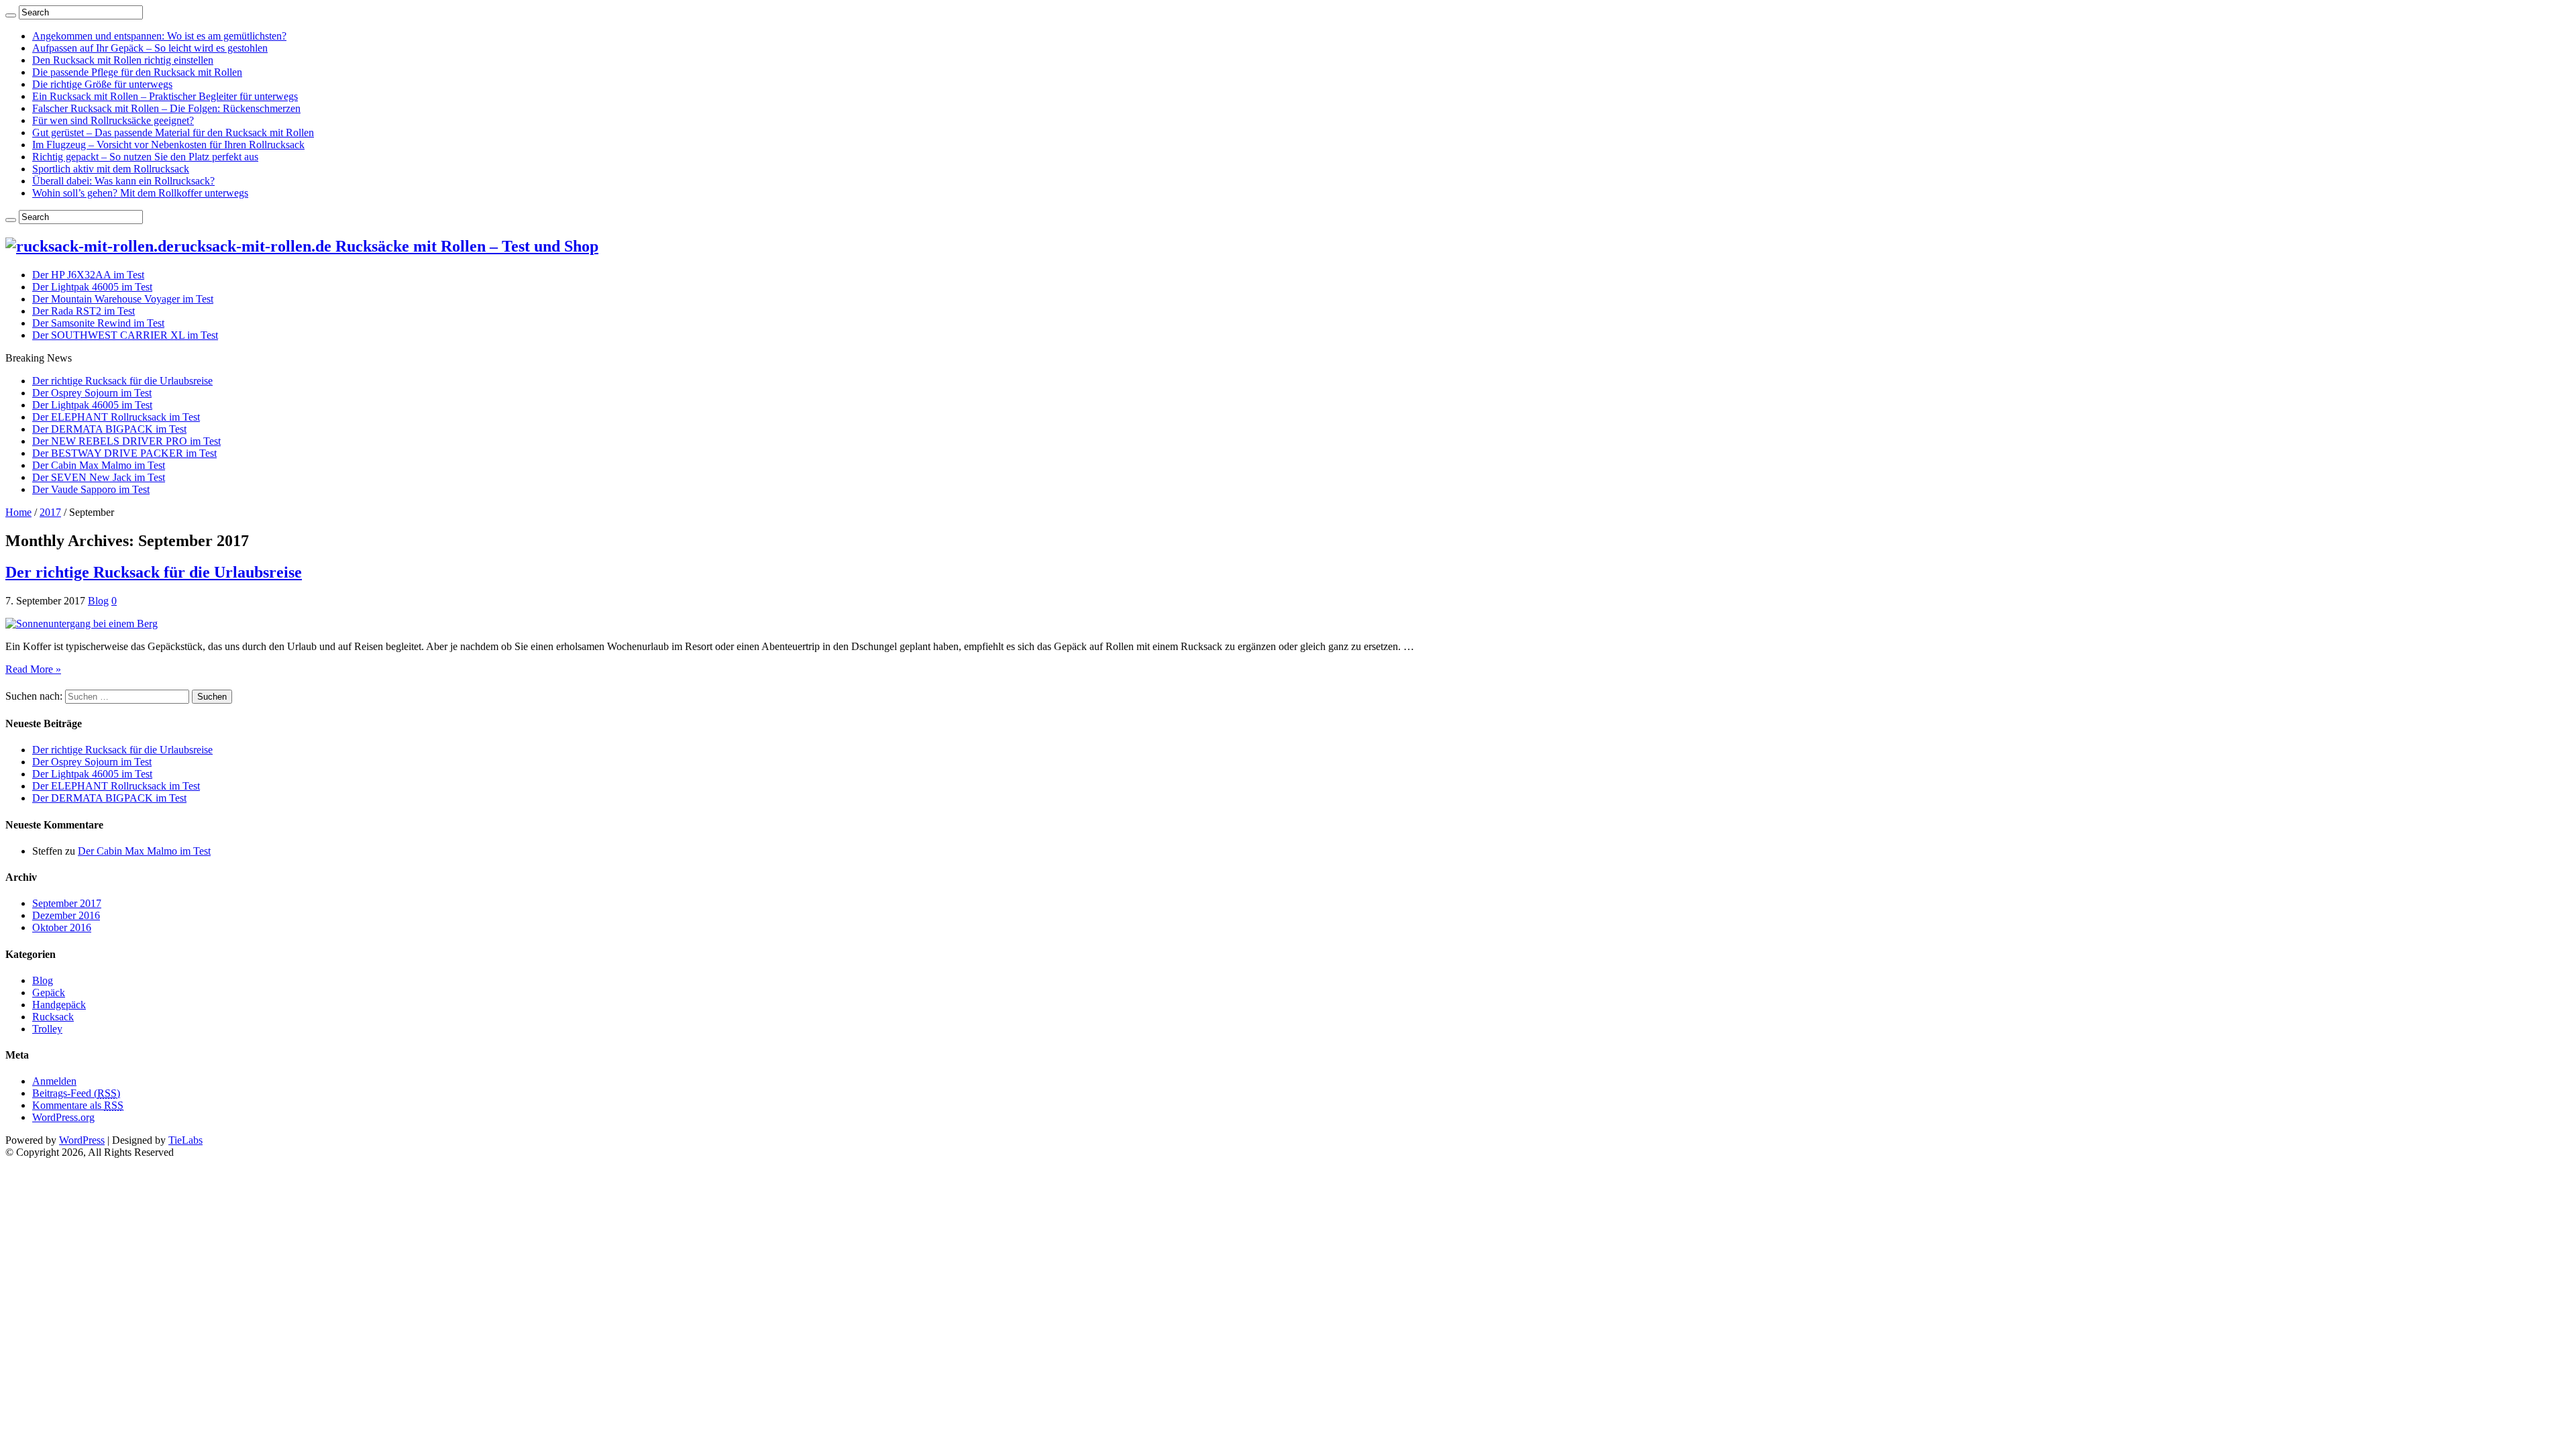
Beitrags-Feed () (76, 1093)
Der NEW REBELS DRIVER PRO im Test (126, 441)
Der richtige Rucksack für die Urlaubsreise (122, 381)
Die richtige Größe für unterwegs (102, 84)
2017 (50, 512)
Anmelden (54, 1081)
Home (18, 512)
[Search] (11, 15)
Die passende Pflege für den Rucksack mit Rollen (137, 72)
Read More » (33, 669)
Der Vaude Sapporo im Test (91, 489)
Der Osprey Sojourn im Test (92, 393)
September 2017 (67, 903)
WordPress (82, 1140)
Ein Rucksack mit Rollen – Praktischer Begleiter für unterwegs (165, 96)
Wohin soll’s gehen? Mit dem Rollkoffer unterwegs (140, 193)
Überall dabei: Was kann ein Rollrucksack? (123, 181)
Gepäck (49, 992)
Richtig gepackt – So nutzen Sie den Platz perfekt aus (145, 157)
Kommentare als (78, 1105)
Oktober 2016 (62, 927)
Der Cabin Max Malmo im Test (99, 465)
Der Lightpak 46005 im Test (92, 287)
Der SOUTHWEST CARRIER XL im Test (125, 335)
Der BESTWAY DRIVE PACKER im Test (124, 453)
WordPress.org (63, 1117)
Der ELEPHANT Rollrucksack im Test (116, 417)
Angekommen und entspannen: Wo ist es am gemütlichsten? (159, 36)
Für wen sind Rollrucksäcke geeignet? (113, 120)
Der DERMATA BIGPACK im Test (109, 429)
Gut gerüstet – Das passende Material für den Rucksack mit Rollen (173, 132)
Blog (98, 601)
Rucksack (53, 1017)
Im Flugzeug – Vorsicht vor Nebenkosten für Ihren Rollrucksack (168, 145)
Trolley (47, 1029)
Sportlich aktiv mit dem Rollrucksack (111, 169)
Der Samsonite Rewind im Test (98, 323)
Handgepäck (59, 1005)
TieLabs (185, 1140)
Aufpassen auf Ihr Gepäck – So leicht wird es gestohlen (150, 48)
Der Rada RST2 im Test (84, 311)
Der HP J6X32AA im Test (88, 275)
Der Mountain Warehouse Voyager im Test (123, 299)
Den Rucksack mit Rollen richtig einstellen (123, 60)
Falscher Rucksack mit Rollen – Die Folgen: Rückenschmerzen (166, 108)
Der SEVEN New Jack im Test (99, 477)
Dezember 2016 (66, 915)
